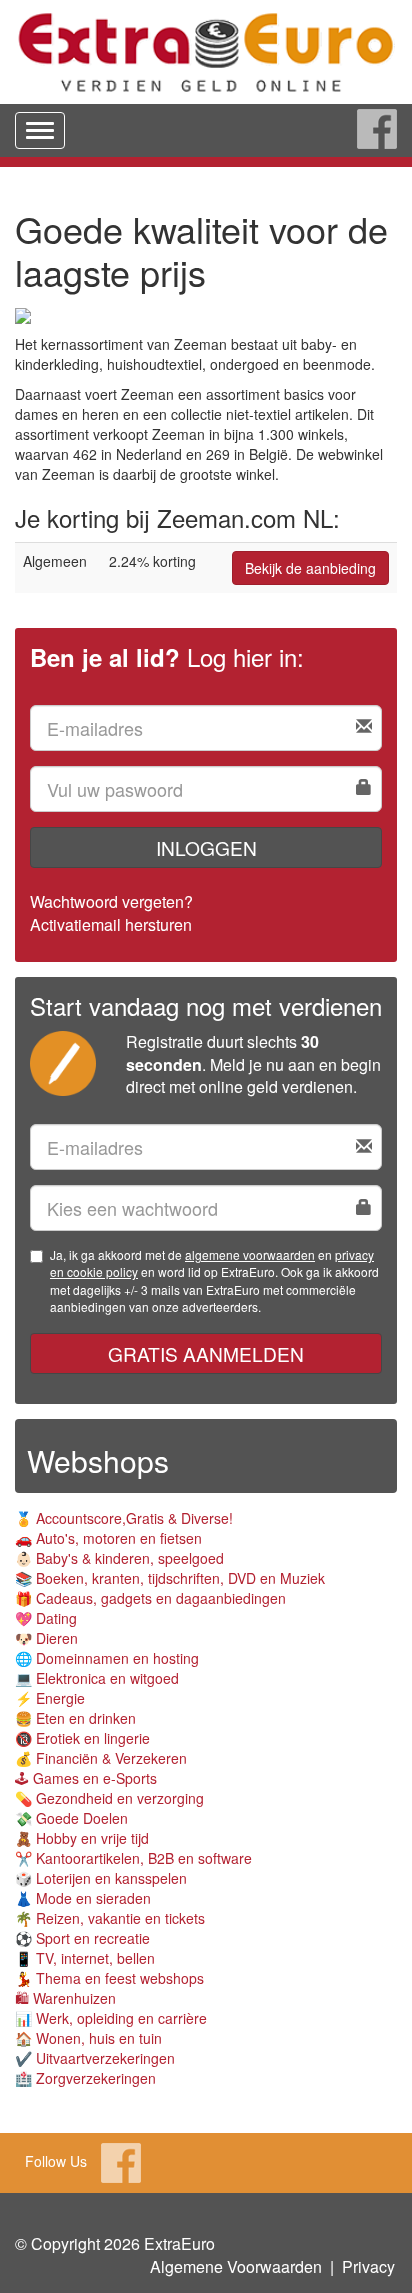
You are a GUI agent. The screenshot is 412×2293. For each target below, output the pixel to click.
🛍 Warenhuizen (65, 1998)
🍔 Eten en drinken (75, 1718)
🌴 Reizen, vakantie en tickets (110, 1918)
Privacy (368, 2266)
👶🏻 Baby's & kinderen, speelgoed (119, 1558)
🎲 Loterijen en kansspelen (101, 1878)
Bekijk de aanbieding (310, 568)
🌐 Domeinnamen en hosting (107, 1658)
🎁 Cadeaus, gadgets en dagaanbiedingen (150, 1598)
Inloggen (206, 847)
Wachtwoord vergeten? (111, 901)
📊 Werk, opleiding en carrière (111, 2018)
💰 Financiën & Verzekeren (101, 1758)
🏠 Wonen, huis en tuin (88, 2038)
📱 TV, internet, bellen (85, 1958)
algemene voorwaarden (250, 1254)
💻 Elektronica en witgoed (97, 1678)
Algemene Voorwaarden (236, 2266)
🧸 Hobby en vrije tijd (82, 1838)
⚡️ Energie (50, 1698)
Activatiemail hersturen (111, 924)
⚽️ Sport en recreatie (82, 1938)
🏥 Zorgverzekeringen (85, 2078)
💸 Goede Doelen (71, 1818)
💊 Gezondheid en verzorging (109, 1798)
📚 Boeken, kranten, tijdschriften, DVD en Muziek (170, 1578)
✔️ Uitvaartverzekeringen (95, 2058)
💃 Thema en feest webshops (109, 1978)
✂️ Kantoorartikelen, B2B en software (133, 1858)
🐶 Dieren (46, 1638)
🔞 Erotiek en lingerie (82, 1738)
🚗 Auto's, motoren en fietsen (108, 1538)
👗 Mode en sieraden (83, 1898)
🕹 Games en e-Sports (86, 1778)
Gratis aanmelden (206, 1353)
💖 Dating (46, 1618)
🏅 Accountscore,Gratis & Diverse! (124, 1518)
